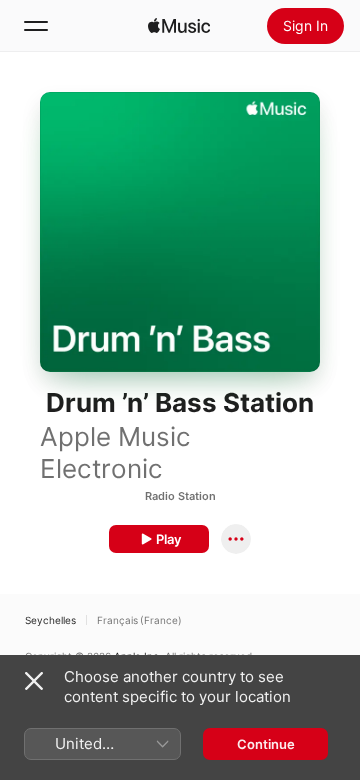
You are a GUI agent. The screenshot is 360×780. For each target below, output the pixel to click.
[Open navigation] (36, 26)
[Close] (34, 681)
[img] (179, 26)
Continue (266, 744)
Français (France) (139, 620)
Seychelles (50, 620)
